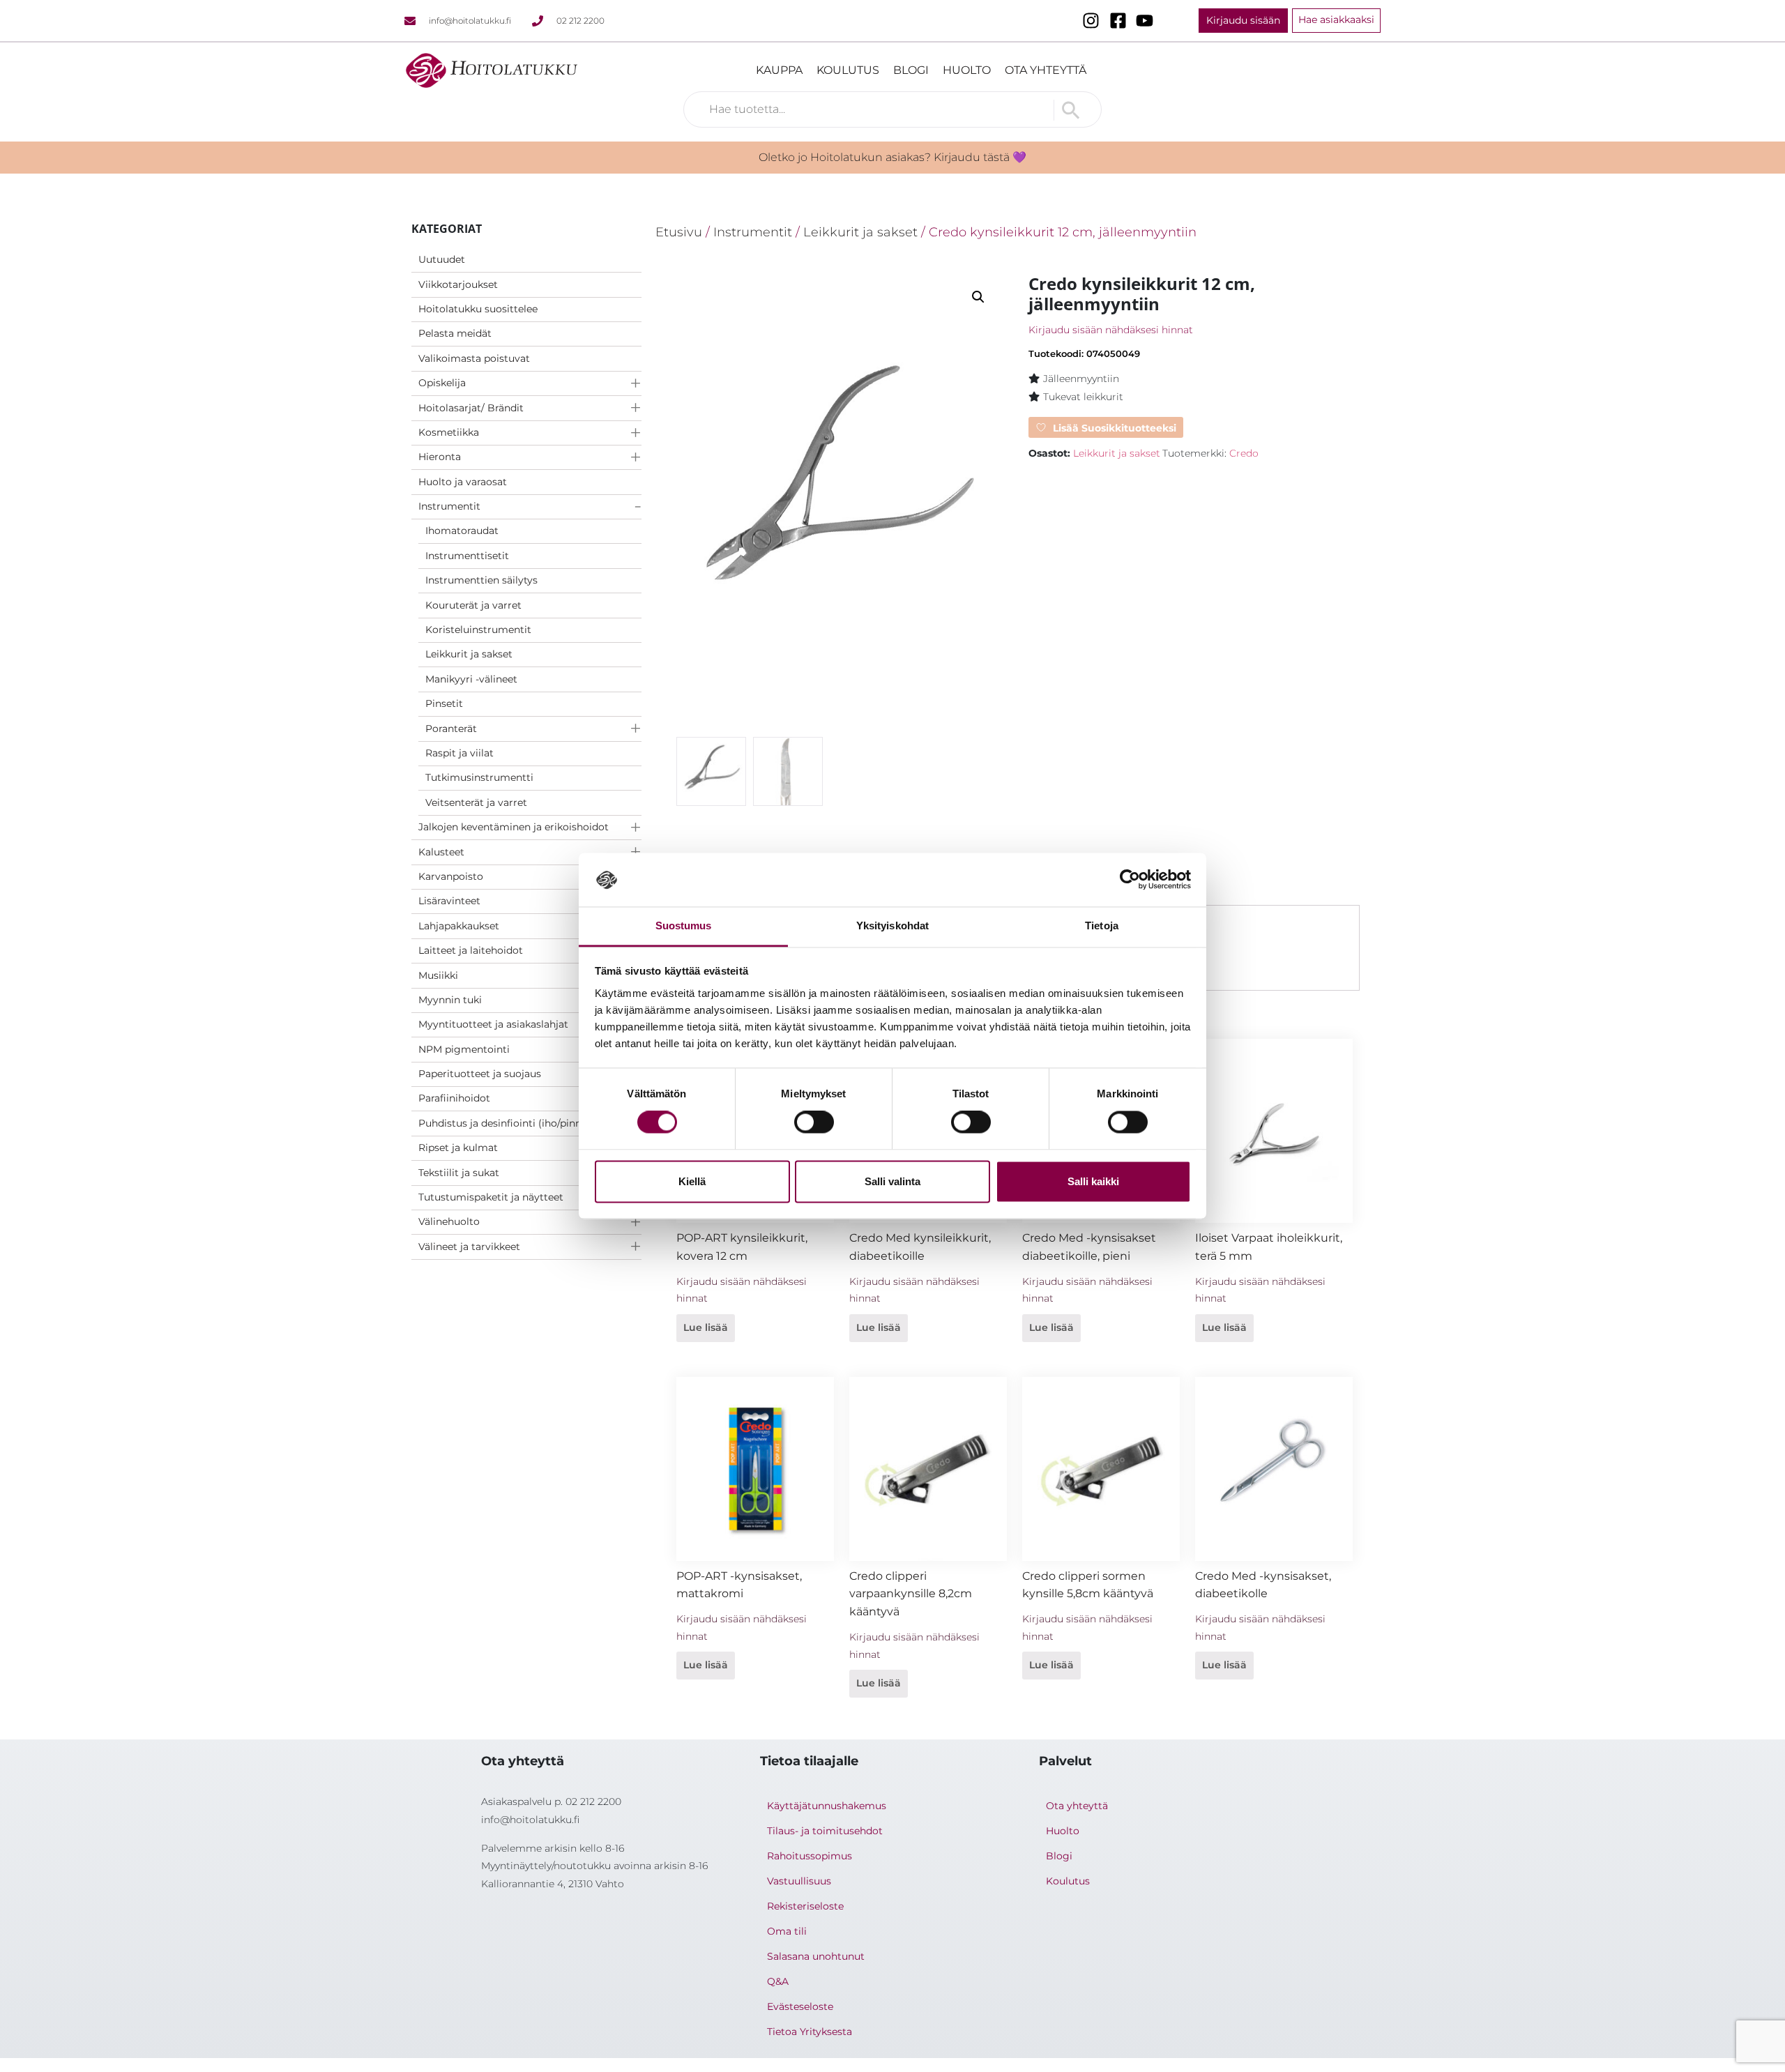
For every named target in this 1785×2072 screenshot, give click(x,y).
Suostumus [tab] (684, 925)
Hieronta (440, 457)
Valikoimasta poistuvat (474, 358)
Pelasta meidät (455, 333)
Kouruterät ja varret (473, 605)
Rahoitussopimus (810, 1856)
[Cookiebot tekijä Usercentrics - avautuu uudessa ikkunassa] (1130, 880)
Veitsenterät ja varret (476, 802)
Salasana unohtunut (816, 1956)
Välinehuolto (449, 1221)
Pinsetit (444, 703)
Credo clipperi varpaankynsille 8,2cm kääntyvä (911, 1594)
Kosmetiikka (449, 432)
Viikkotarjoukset (458, 284)
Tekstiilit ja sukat (459, 1173)
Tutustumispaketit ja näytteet (491, 1197)
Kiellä (692, 1181)
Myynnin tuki (450, 1000)
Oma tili (787, 1931)
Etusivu (679, 232)
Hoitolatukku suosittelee (478, 309)
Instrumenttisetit (467, 556)
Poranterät (451, 729)
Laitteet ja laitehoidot (471, 950)
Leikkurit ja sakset (469, 654)
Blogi (911, 70)
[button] (978, 297)
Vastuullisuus (799, 1881)
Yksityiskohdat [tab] (892, 925)
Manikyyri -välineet (471, 679)
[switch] (814, 1122)
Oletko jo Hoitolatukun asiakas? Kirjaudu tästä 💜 (892, 157)
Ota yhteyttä (1046, 70)
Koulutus (848, 70)
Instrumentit (449, 506)
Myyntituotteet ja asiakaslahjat (493, 1024)
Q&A (778, 1981)
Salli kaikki (1093, 1181)
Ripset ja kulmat (458, 1148)
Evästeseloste (800, 2006)
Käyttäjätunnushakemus (827, 1806)
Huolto (967, 70)
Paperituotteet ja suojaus (480, 1074)
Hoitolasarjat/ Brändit (471, 408)
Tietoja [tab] (1102, 925)
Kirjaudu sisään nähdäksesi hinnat (1111, 330)
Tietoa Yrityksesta (810, 2032)
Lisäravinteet (449, 901)
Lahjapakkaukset (459, 926)
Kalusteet (441, 852)
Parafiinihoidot (454, 1098)
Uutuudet (442, 259)
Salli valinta (892, 1181)
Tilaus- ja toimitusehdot (825, 1831)
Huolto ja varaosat (463, 482)
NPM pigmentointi (464, 1049)
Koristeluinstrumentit (478, 630)
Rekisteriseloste (805, 1906)
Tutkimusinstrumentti (479, 777)
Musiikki (438, 975)
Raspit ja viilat (459, 753)
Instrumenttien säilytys (481, 580)
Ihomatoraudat (462, 531)
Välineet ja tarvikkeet (469, 1247)
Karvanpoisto (451, 876)
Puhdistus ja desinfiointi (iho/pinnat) (507, 1123)
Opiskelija (442, 383)
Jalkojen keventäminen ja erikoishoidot (514, 827)
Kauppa (779, 70)
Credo (1244, 453)
